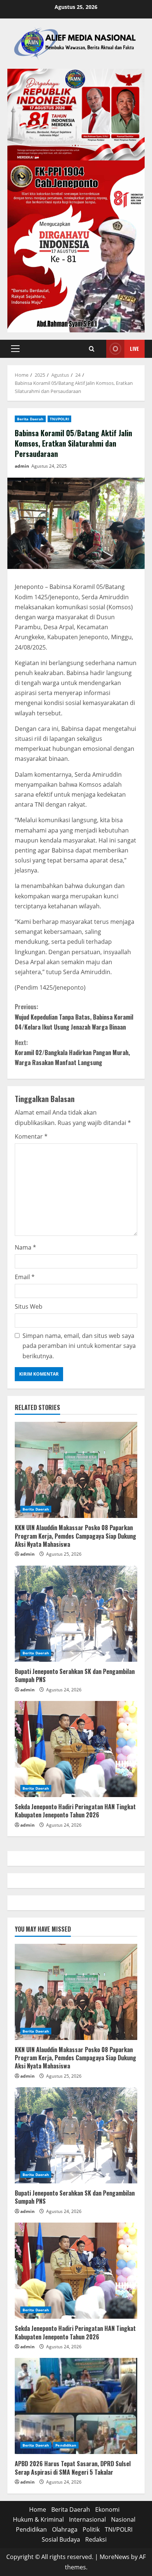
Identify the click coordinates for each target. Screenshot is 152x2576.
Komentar (31, 1136)
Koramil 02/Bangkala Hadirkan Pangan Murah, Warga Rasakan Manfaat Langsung (72, 1053)
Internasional (87, 2519)
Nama (25, 1247)
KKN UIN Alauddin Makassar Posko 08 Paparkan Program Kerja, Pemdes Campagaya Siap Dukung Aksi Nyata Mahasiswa (75, 1536)
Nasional (123, 2519)
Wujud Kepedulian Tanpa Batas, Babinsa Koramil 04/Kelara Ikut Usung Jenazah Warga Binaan (74, 1017)
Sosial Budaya (61, 2539)
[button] (15, 349)
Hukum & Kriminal (38, 2519)
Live (134, 348)
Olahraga (65, 2529)
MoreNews (115, 2557)
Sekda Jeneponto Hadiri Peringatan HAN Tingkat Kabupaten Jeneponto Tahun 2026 (75, 1811)
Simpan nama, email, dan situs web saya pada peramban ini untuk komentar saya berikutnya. (79, 1346)
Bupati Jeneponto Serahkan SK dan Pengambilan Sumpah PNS (75, 1675)
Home (38, 2509)
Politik (91, 2529)
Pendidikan (66, 2445)
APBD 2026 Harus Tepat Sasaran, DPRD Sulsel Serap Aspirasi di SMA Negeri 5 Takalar (73, 2468)
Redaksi (96, 2539)
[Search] (92, 349)
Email (25, 1277)
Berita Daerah (30, 419)
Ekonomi (107, 2509)
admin (22, 466)
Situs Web (29, 1306)
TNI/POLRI (59, 419)
